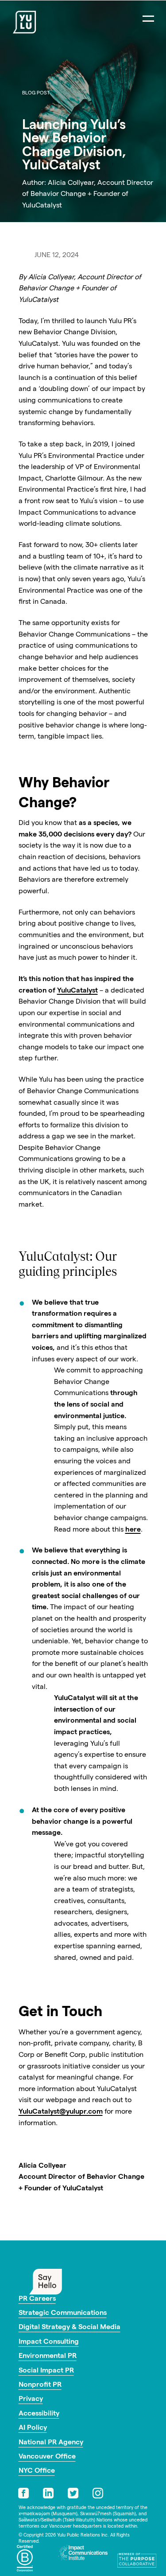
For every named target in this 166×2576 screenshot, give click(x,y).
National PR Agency (51, 2443)
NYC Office (37, 2471)
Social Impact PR (46, 2371)
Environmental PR (48, 2357)
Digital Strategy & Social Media (69, 2328)
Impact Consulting (49, 2342)
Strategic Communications (63, 2314)
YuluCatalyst (77, 991)
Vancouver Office (47, 2457)
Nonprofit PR (40, 2385)
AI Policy (33, 2428)
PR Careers (37, 2299)
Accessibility (39, 2414)
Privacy (31, 2400)
